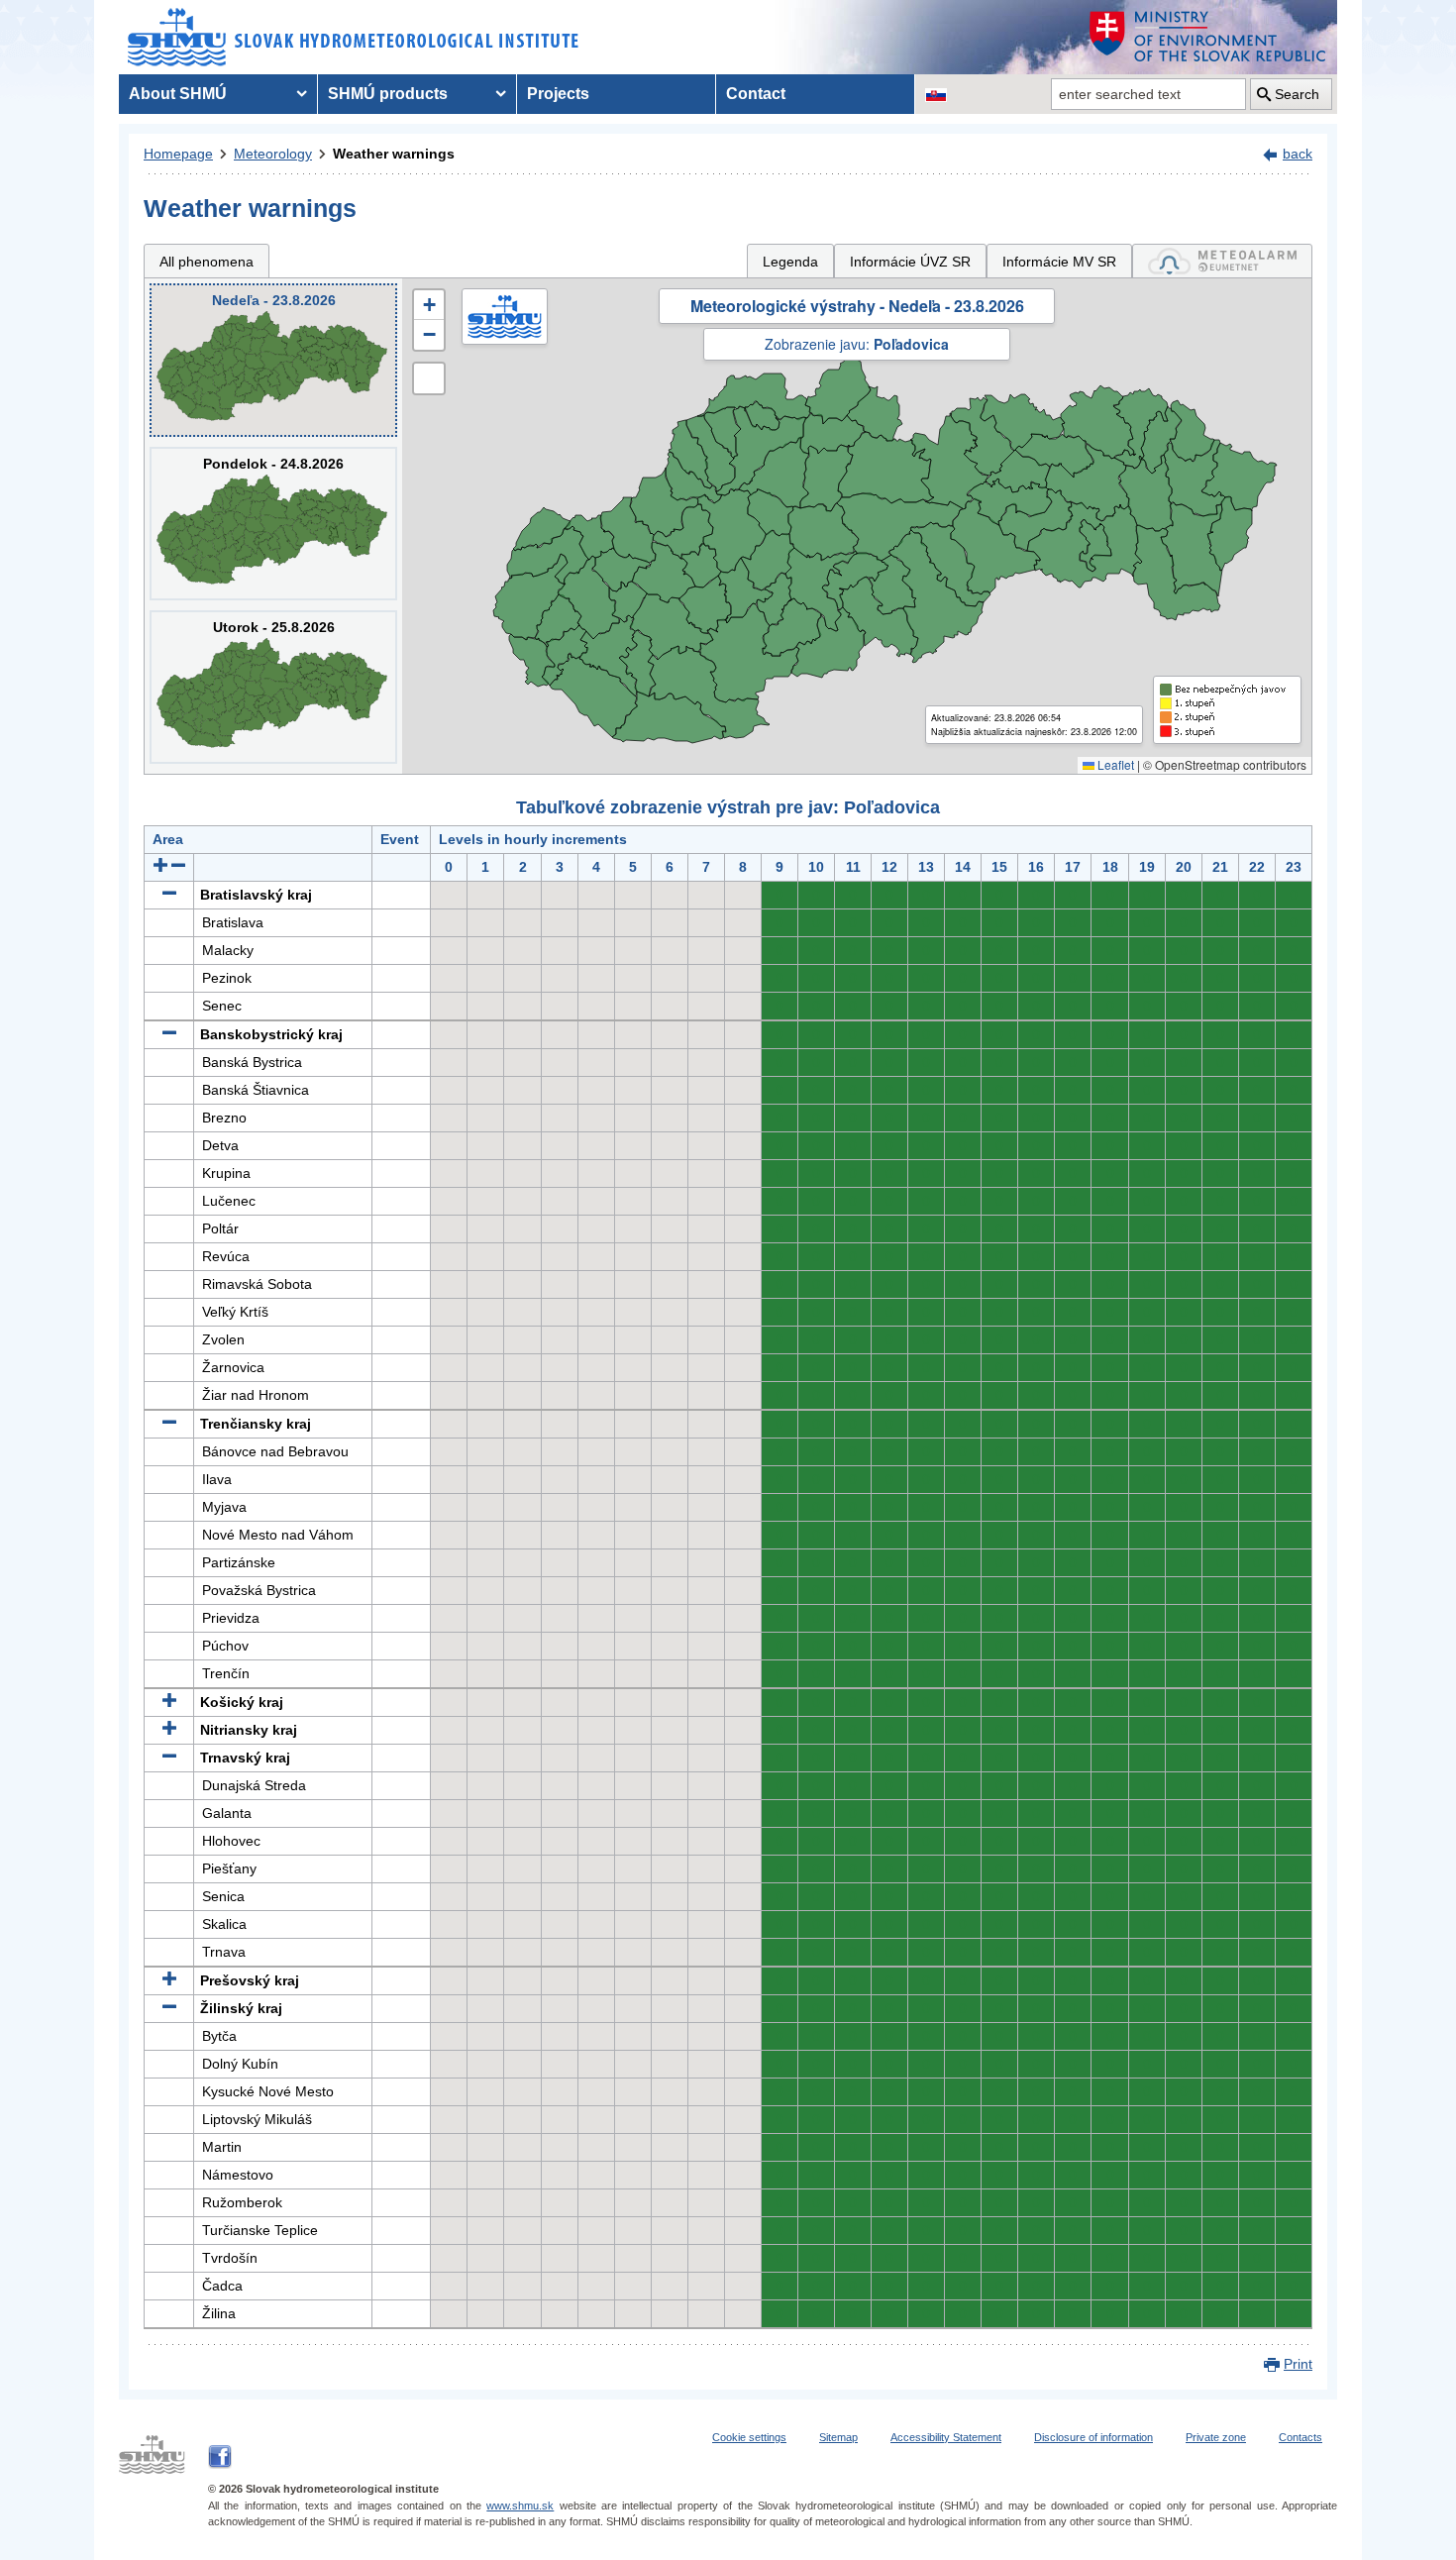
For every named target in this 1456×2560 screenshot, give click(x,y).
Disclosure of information (1093, 2437)
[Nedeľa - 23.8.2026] (273, 360)
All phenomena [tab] (207, 262)
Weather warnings (394, 154)
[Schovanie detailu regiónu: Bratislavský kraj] (169, 895)
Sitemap (838, 2437)
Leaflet (1114, 764)
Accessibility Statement (946, 2437)
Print (1298, 2364)
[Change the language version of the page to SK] (936, 94)
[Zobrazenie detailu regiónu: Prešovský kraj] (169, 1980)
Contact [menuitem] (756, 94)
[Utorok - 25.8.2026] (273, 687)
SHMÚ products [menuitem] (388, 94)
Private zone (1216, 2437)
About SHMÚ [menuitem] (178, 94)
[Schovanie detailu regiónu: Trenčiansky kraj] (169, 1424)
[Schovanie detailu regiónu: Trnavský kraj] (169, 1758)
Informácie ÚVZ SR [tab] (910, 262)
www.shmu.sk (520, 2506)
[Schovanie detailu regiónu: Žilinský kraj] (169, 2008)
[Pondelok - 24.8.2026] (273, 524)
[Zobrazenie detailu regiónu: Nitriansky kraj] (169, 1730)
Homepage (178, 154)
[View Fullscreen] (429, 378)
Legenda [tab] (790, 262)
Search (1297, 94)
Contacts (1300, 2437)
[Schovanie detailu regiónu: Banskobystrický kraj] (169, 1034)
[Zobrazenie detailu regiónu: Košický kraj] (169, 1702)
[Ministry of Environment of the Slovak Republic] (1208, 37)
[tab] (1222, 261)
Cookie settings (749, 2437)
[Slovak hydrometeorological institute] (353, 37)
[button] (429, 305)
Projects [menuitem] (558, 94)
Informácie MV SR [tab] (1059, 262)
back (1298, 154)
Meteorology (273, 154)
